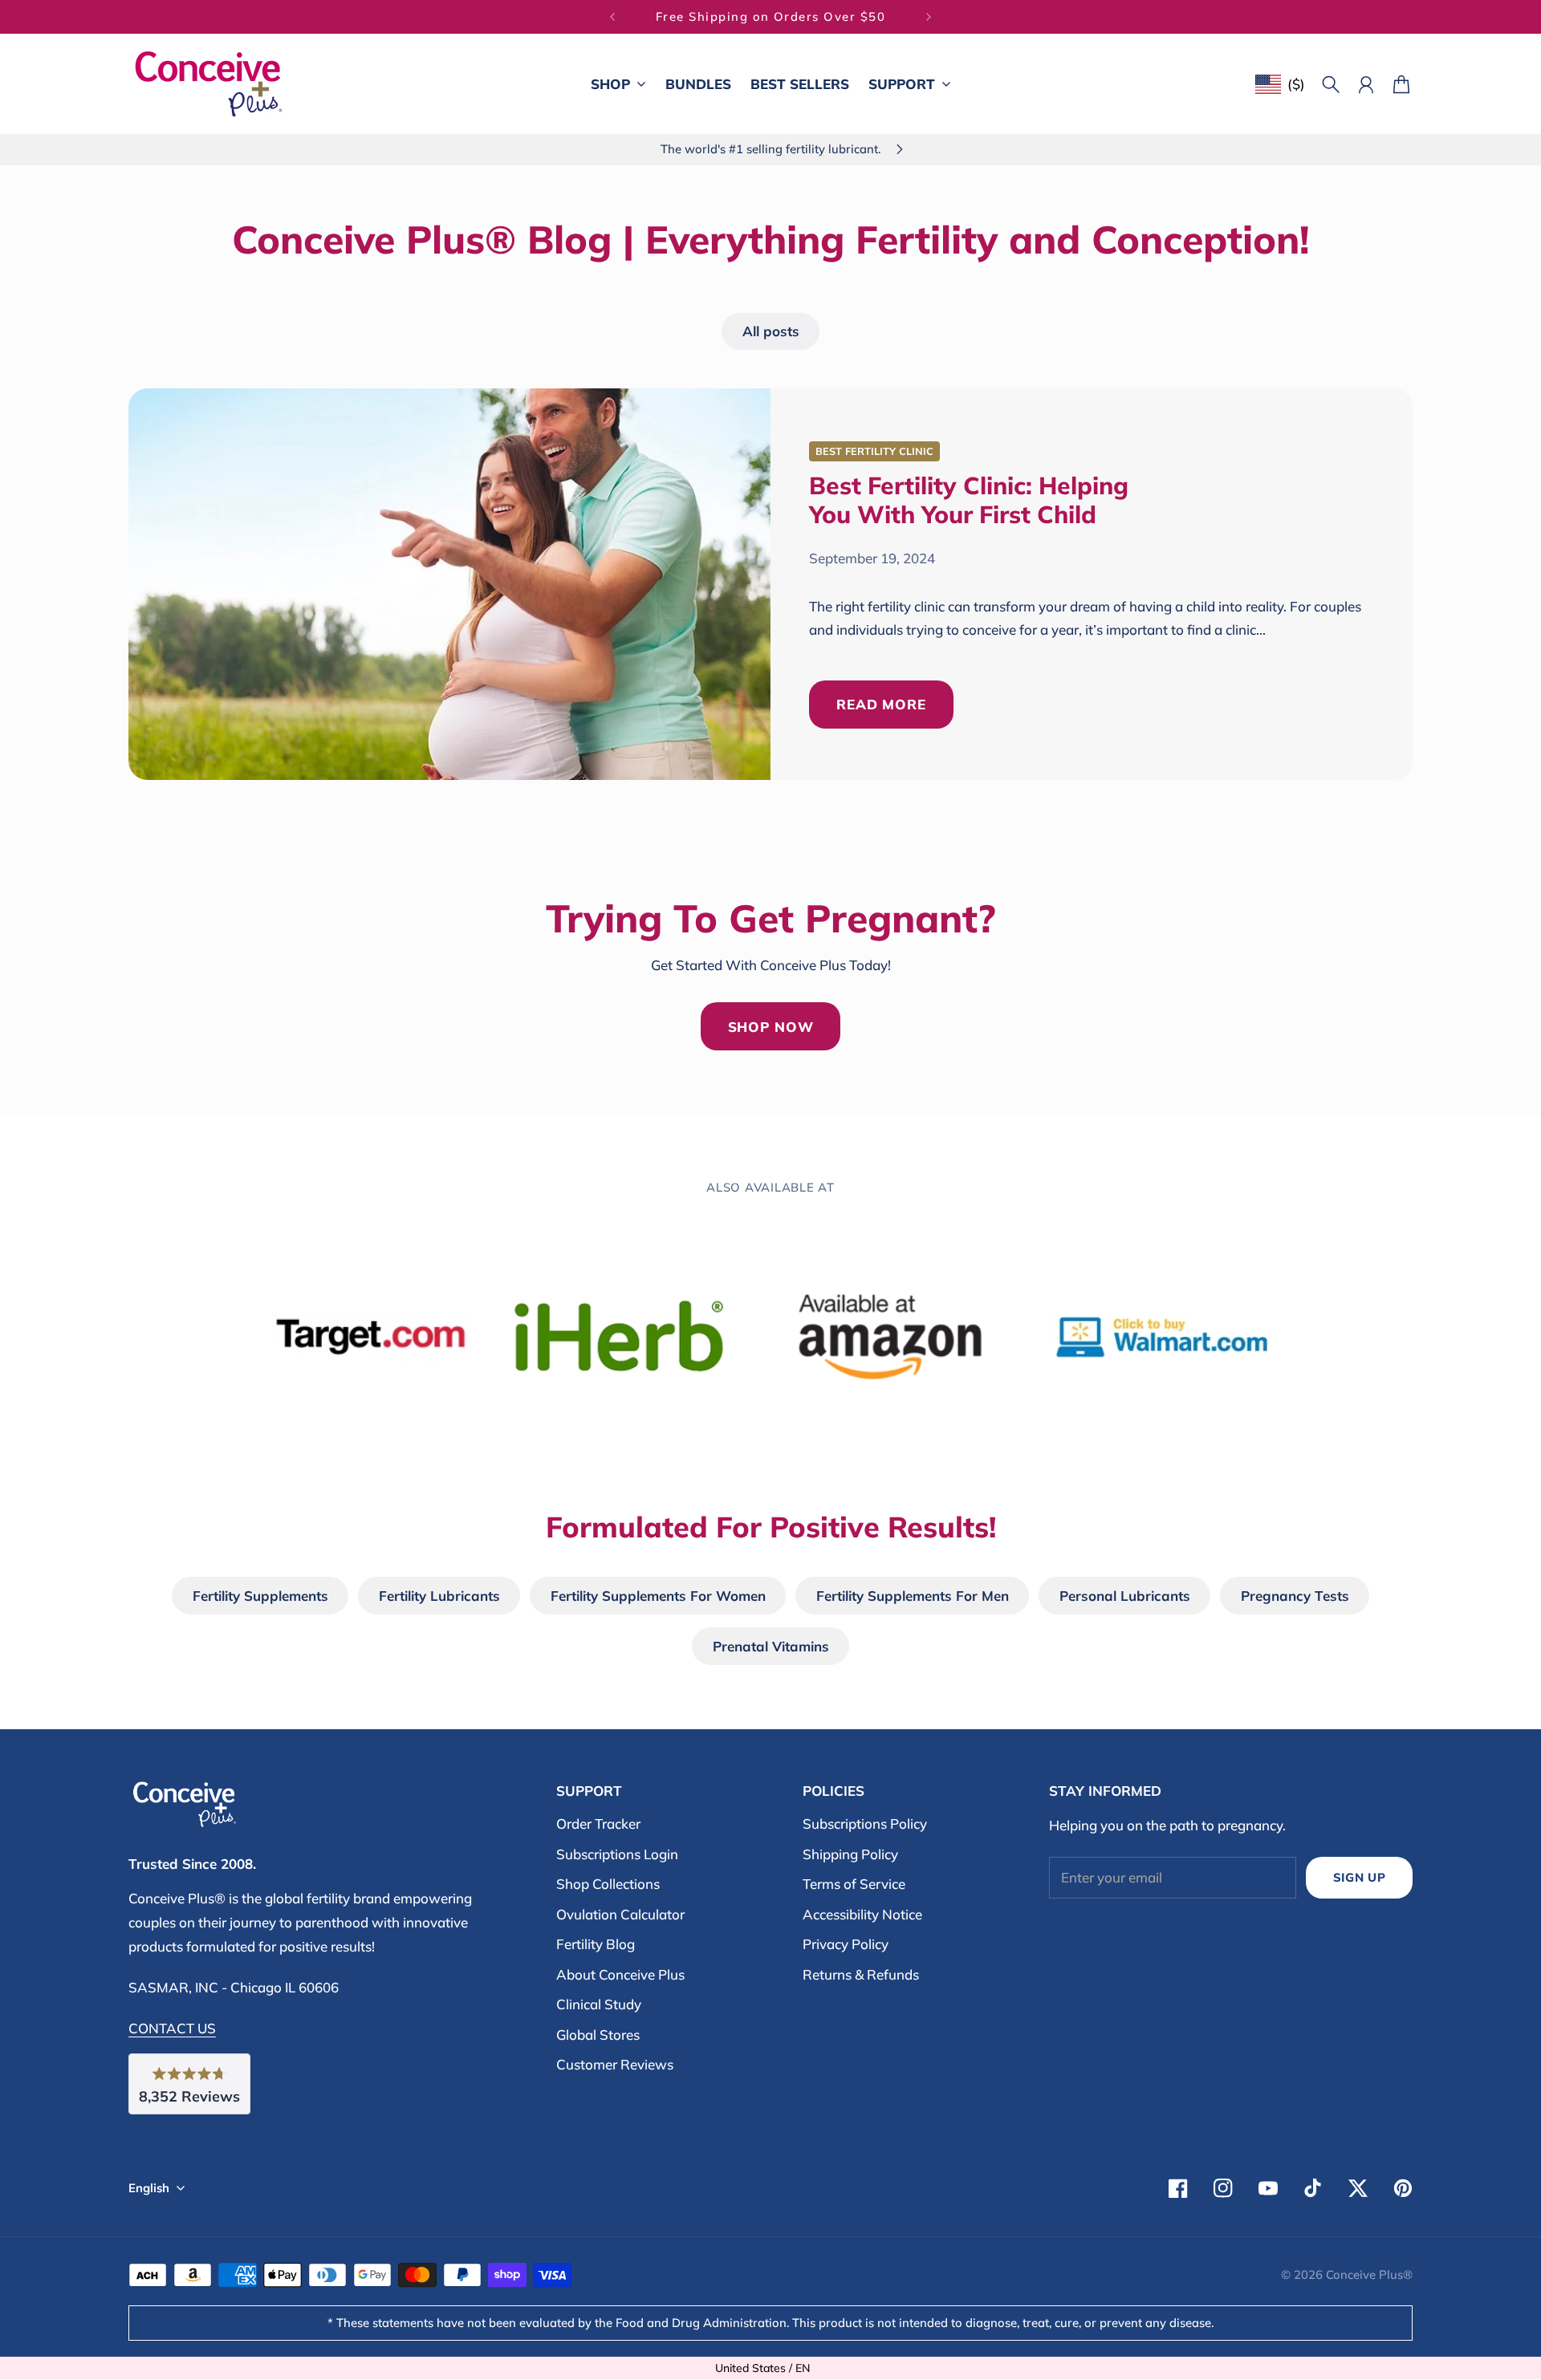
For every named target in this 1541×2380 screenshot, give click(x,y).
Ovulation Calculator (620, 1914)
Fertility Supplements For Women (658, 1596)
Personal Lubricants (1125, 1596)
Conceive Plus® (1369, 2274)
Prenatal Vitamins (771, 1646)
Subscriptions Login (617, 1854)
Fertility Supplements (260, 1596)
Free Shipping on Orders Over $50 (771, 16)
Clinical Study (599, 2004)
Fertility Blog (596, 1944)
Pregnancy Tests (1295, 1596)
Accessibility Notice (862, 1914)
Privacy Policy (846, 1944)
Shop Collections (608, 1884)
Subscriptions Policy (865, 1824)
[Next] (929, 17)
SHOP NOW (771, 1027)
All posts (771, 331)
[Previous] (612, 17)
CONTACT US (172, 2028)
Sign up (1360, 1877)
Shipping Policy (850, 1854)
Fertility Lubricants (439, 1596)
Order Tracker (598, 1824)
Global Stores (598, 2035)
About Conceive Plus (620, 1974)
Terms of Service (854, 1884)
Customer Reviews (615, 2064)
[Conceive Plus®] (209, 84)
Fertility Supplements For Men (913, 1596)
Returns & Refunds (861, 1974)
